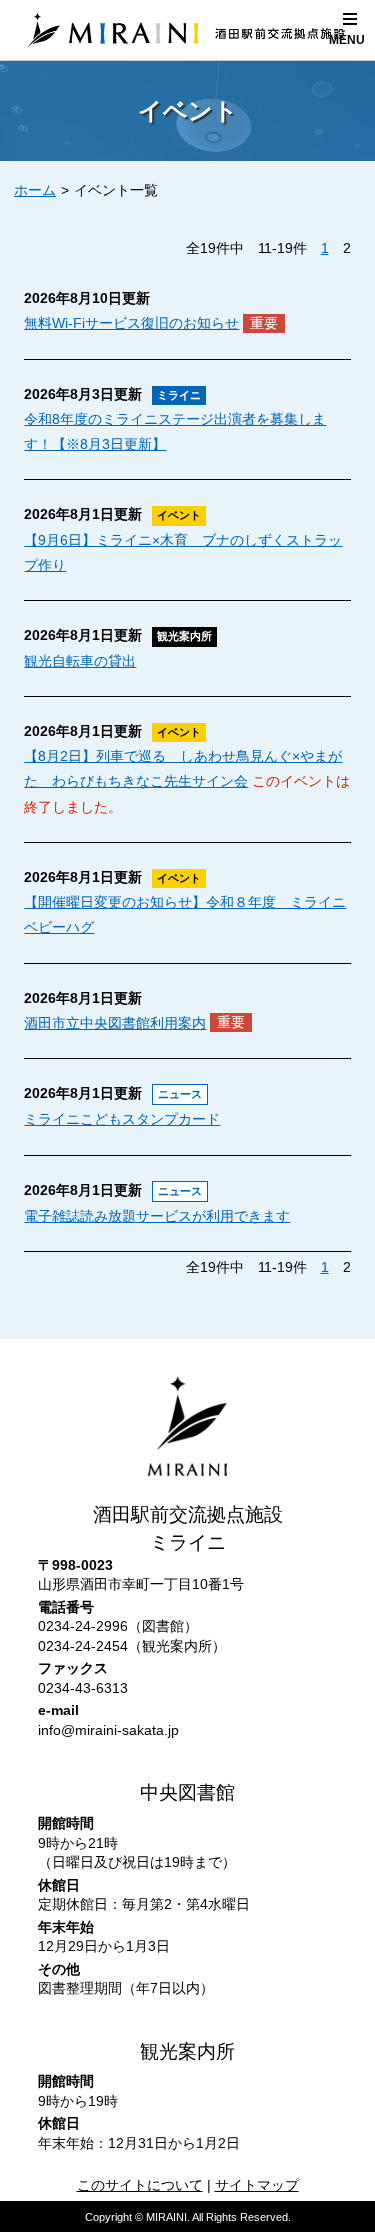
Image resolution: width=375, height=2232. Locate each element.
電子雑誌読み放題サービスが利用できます (157, 1216)
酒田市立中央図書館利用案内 (115, 1023)
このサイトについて (140, 2185)
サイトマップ (257, 2185)
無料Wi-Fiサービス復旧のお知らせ (131, 323)
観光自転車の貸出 (80, 661)
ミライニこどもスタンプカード (122, 1119)
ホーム (35, 190)
